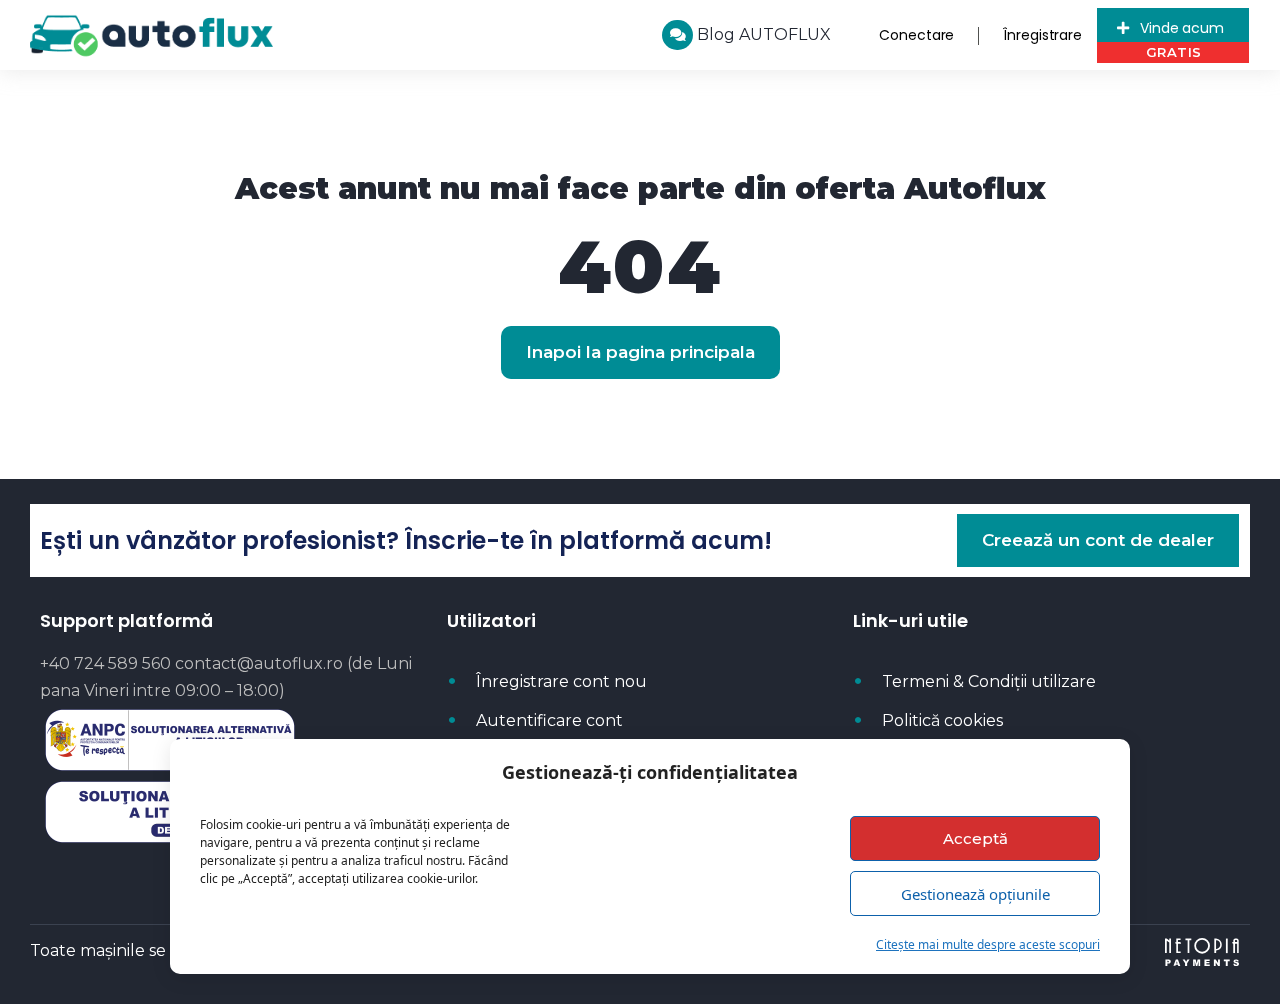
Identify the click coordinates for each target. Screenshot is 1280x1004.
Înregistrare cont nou (561, 681)
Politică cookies (942, 720)
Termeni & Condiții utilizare (989, 681)
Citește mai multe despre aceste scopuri (988, 944)
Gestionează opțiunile (975, 894)
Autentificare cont (549, 720)
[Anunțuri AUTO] (151, 35)
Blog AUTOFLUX (762, 34)
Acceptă (975, 838)
